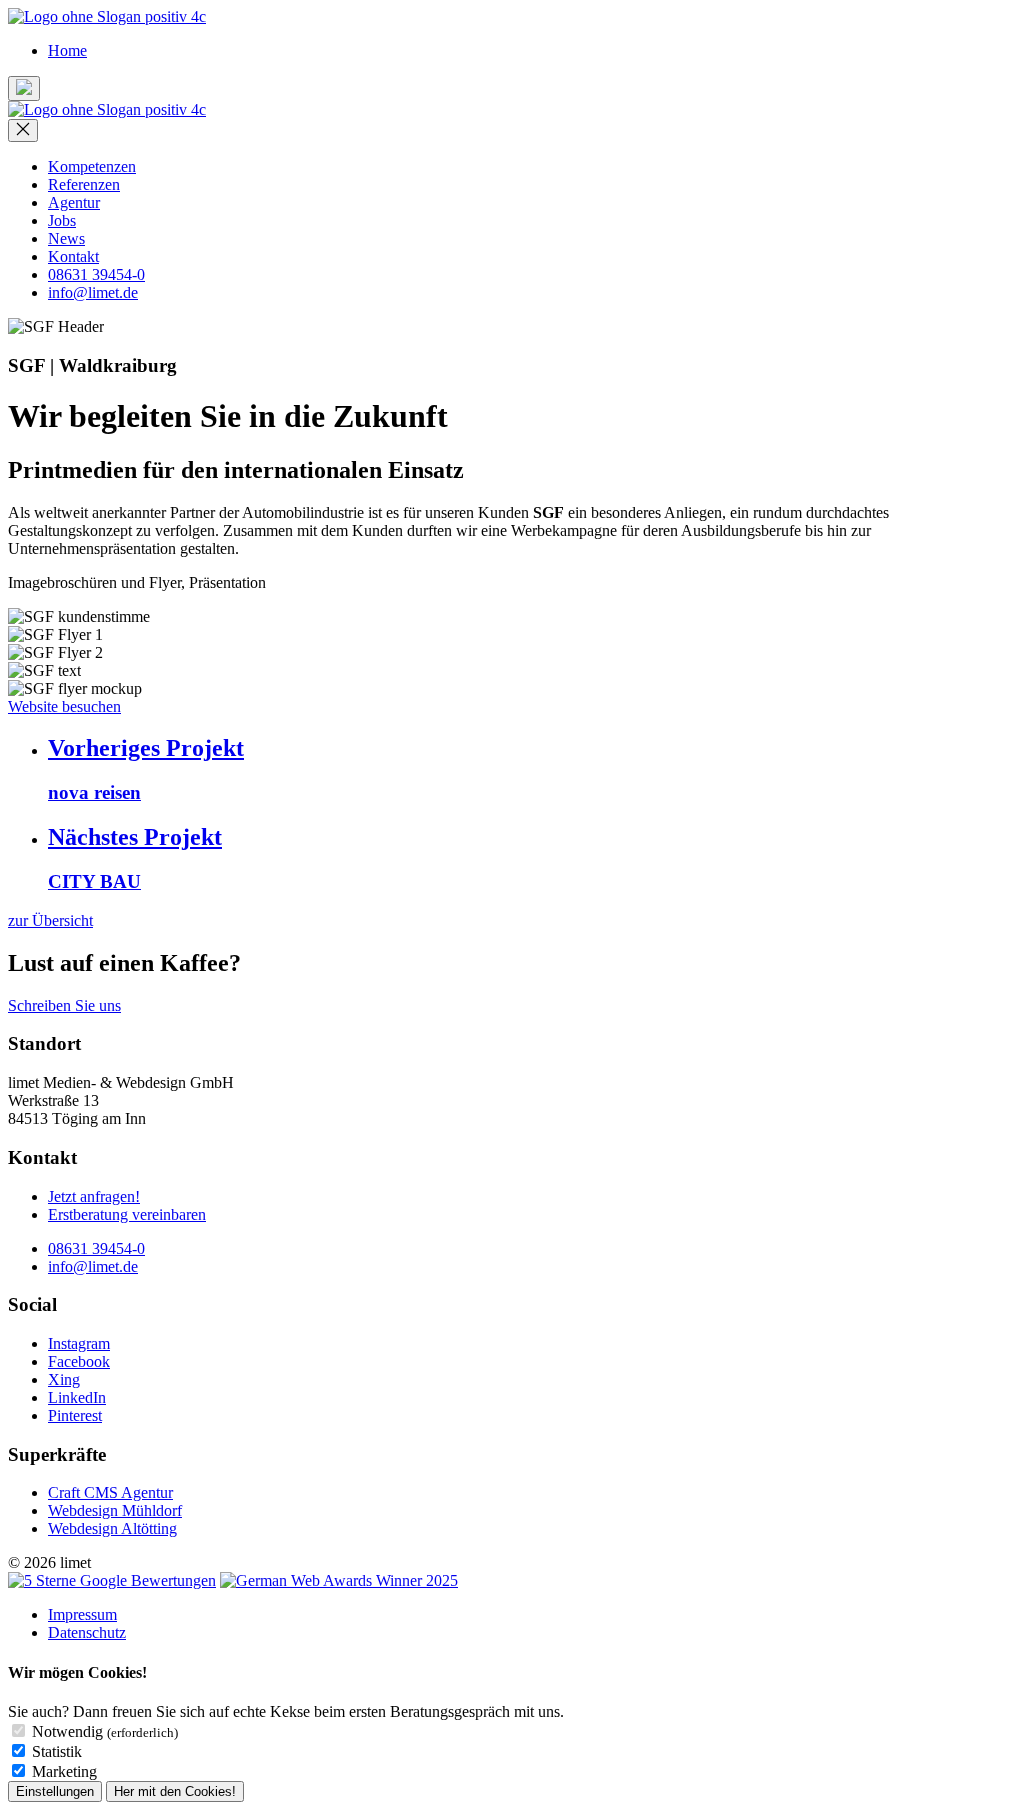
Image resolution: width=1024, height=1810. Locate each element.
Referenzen (84, 184)
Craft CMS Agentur (110, 1492)
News (66, 238)
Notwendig (105, 1731)
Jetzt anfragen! (94, 1196)
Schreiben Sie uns (64, 1005)
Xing (64, 1379)
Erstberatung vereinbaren (127, 1214)
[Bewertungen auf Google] (112, 1580)
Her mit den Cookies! (175, 1791)
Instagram (79, 1343)
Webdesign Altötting (112, 1528)
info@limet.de (93, 292)
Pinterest (75, 1415)
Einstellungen (55, 1791)
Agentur (74, 202)
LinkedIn (77, 1397)
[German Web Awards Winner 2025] (339, 1580)
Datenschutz (87, 1632)
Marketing (64, 1771)
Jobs (62, 220)
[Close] (23, 130)
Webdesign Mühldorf (115, 1510)
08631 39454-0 (96, 274)
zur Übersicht (50, 920)
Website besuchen (64, 706)
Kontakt (73, 256)
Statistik (57, 1751)
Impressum (82, 1614)
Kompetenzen (92, 166)
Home (67, 50)
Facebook (79, 1361)
